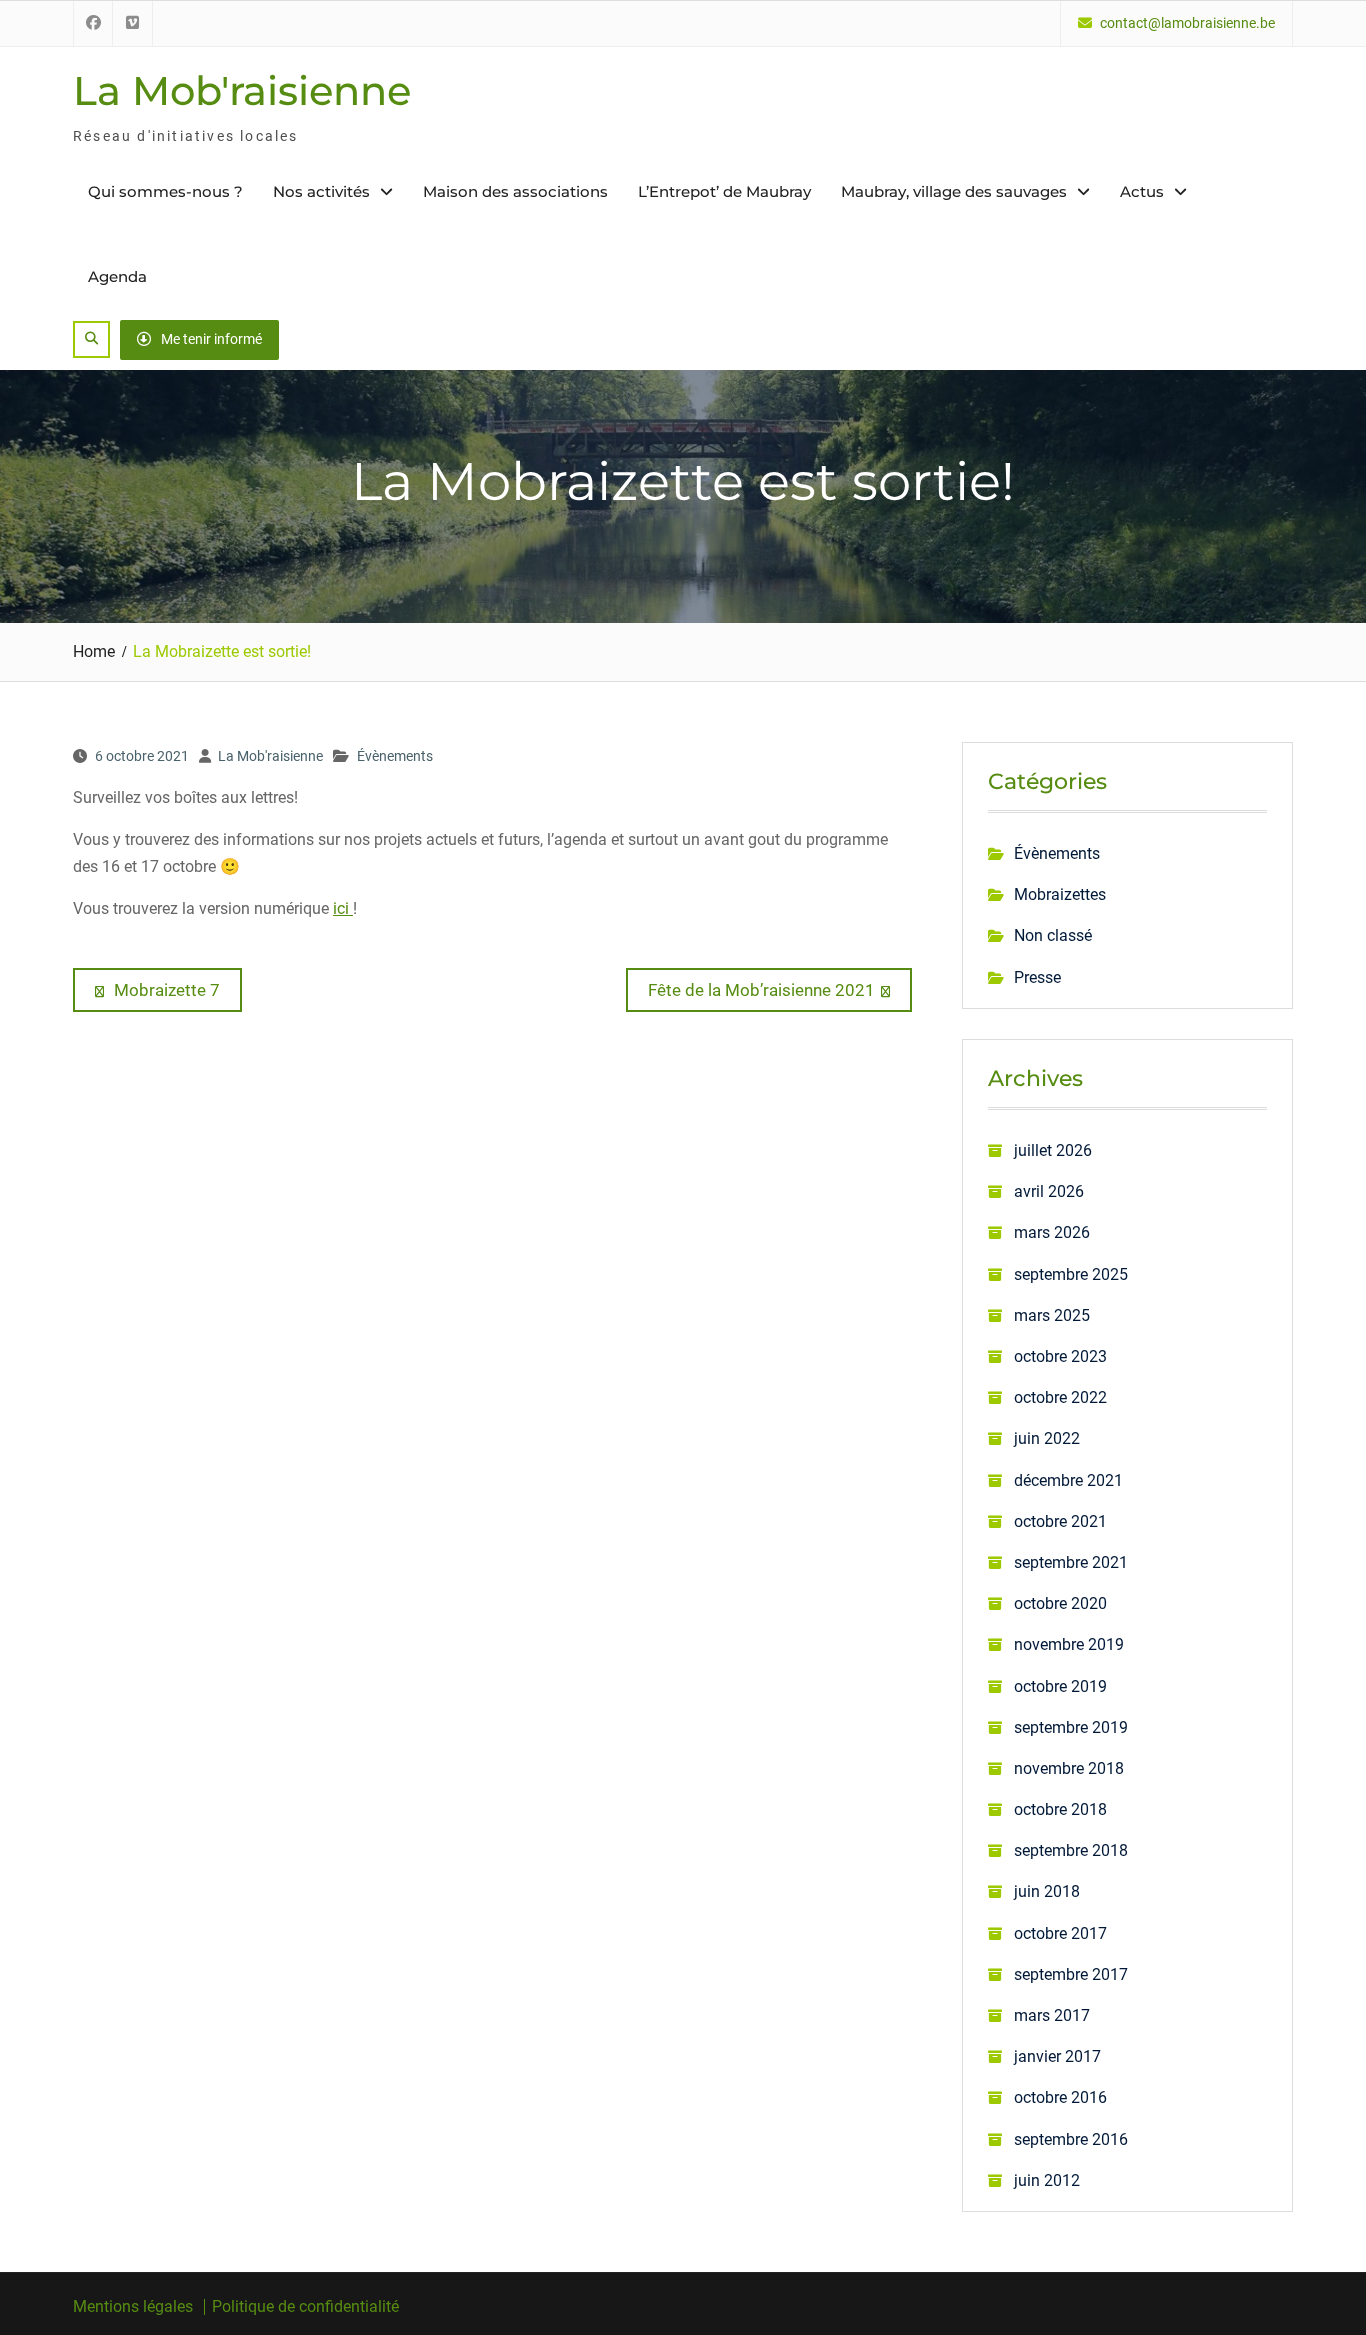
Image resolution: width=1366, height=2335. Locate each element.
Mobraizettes (1060, 894)
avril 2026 (1049, 1191)
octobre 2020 (1060, 1603)
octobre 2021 (1060, 1521)
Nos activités (321, 191)
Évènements (395, 756)
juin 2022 (1047, 1438)
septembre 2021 (1071, 1562)
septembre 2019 (1071, 1727)
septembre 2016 (1071, 2139)
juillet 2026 (1053, 1150)
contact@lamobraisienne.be (1187, 23)
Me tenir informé (211, 339)
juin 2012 (1047, 2180)
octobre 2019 (1060, 1686)
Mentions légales (133, 2307)
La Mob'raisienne (242, 90)
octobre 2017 (1060, 1933)
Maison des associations (515, 191)
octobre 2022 (1060, 1397)
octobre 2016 (1060, 2097)
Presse (1037, 977)
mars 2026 (1052, 1232)
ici (343, 908)
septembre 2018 (1071, 1850)
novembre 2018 (1069, 1768)
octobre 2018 (1060, 1809)
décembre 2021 (1068, 1480)
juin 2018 (1047, 1891)
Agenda (117, 276)
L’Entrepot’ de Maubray (724, 191)
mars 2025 (1052, 1315)
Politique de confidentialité (305, 2307)
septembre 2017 (1071, 1974)
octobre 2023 (1060, 1356)
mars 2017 (1052, 2015)
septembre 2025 (1071, 1274)
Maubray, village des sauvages (954, 191)
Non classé (1053, 935)
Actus (1142, 191)
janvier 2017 (1057, 2056)
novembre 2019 (1069, 1644)
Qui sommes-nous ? (165, 191)
